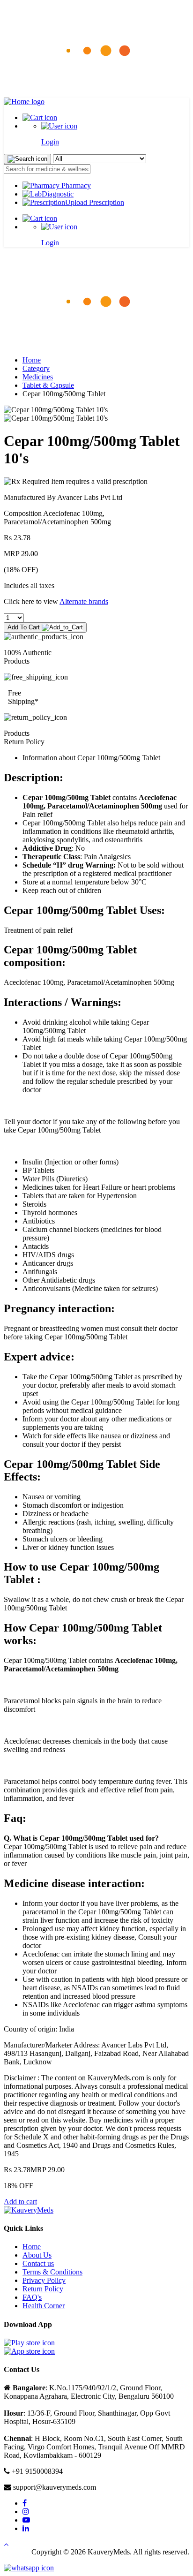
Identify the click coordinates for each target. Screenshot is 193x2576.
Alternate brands (84, 601)
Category (36, 368)
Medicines (38, 377)
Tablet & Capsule (48, 385)
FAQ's (32, 2297)
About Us (37, 2255)
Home (32, 360)
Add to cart (20, 2202)
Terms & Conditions (52, 2272)
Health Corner (44, 2306)
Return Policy (43, 2289)
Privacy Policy (44, 2280)
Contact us (38, 2263)
